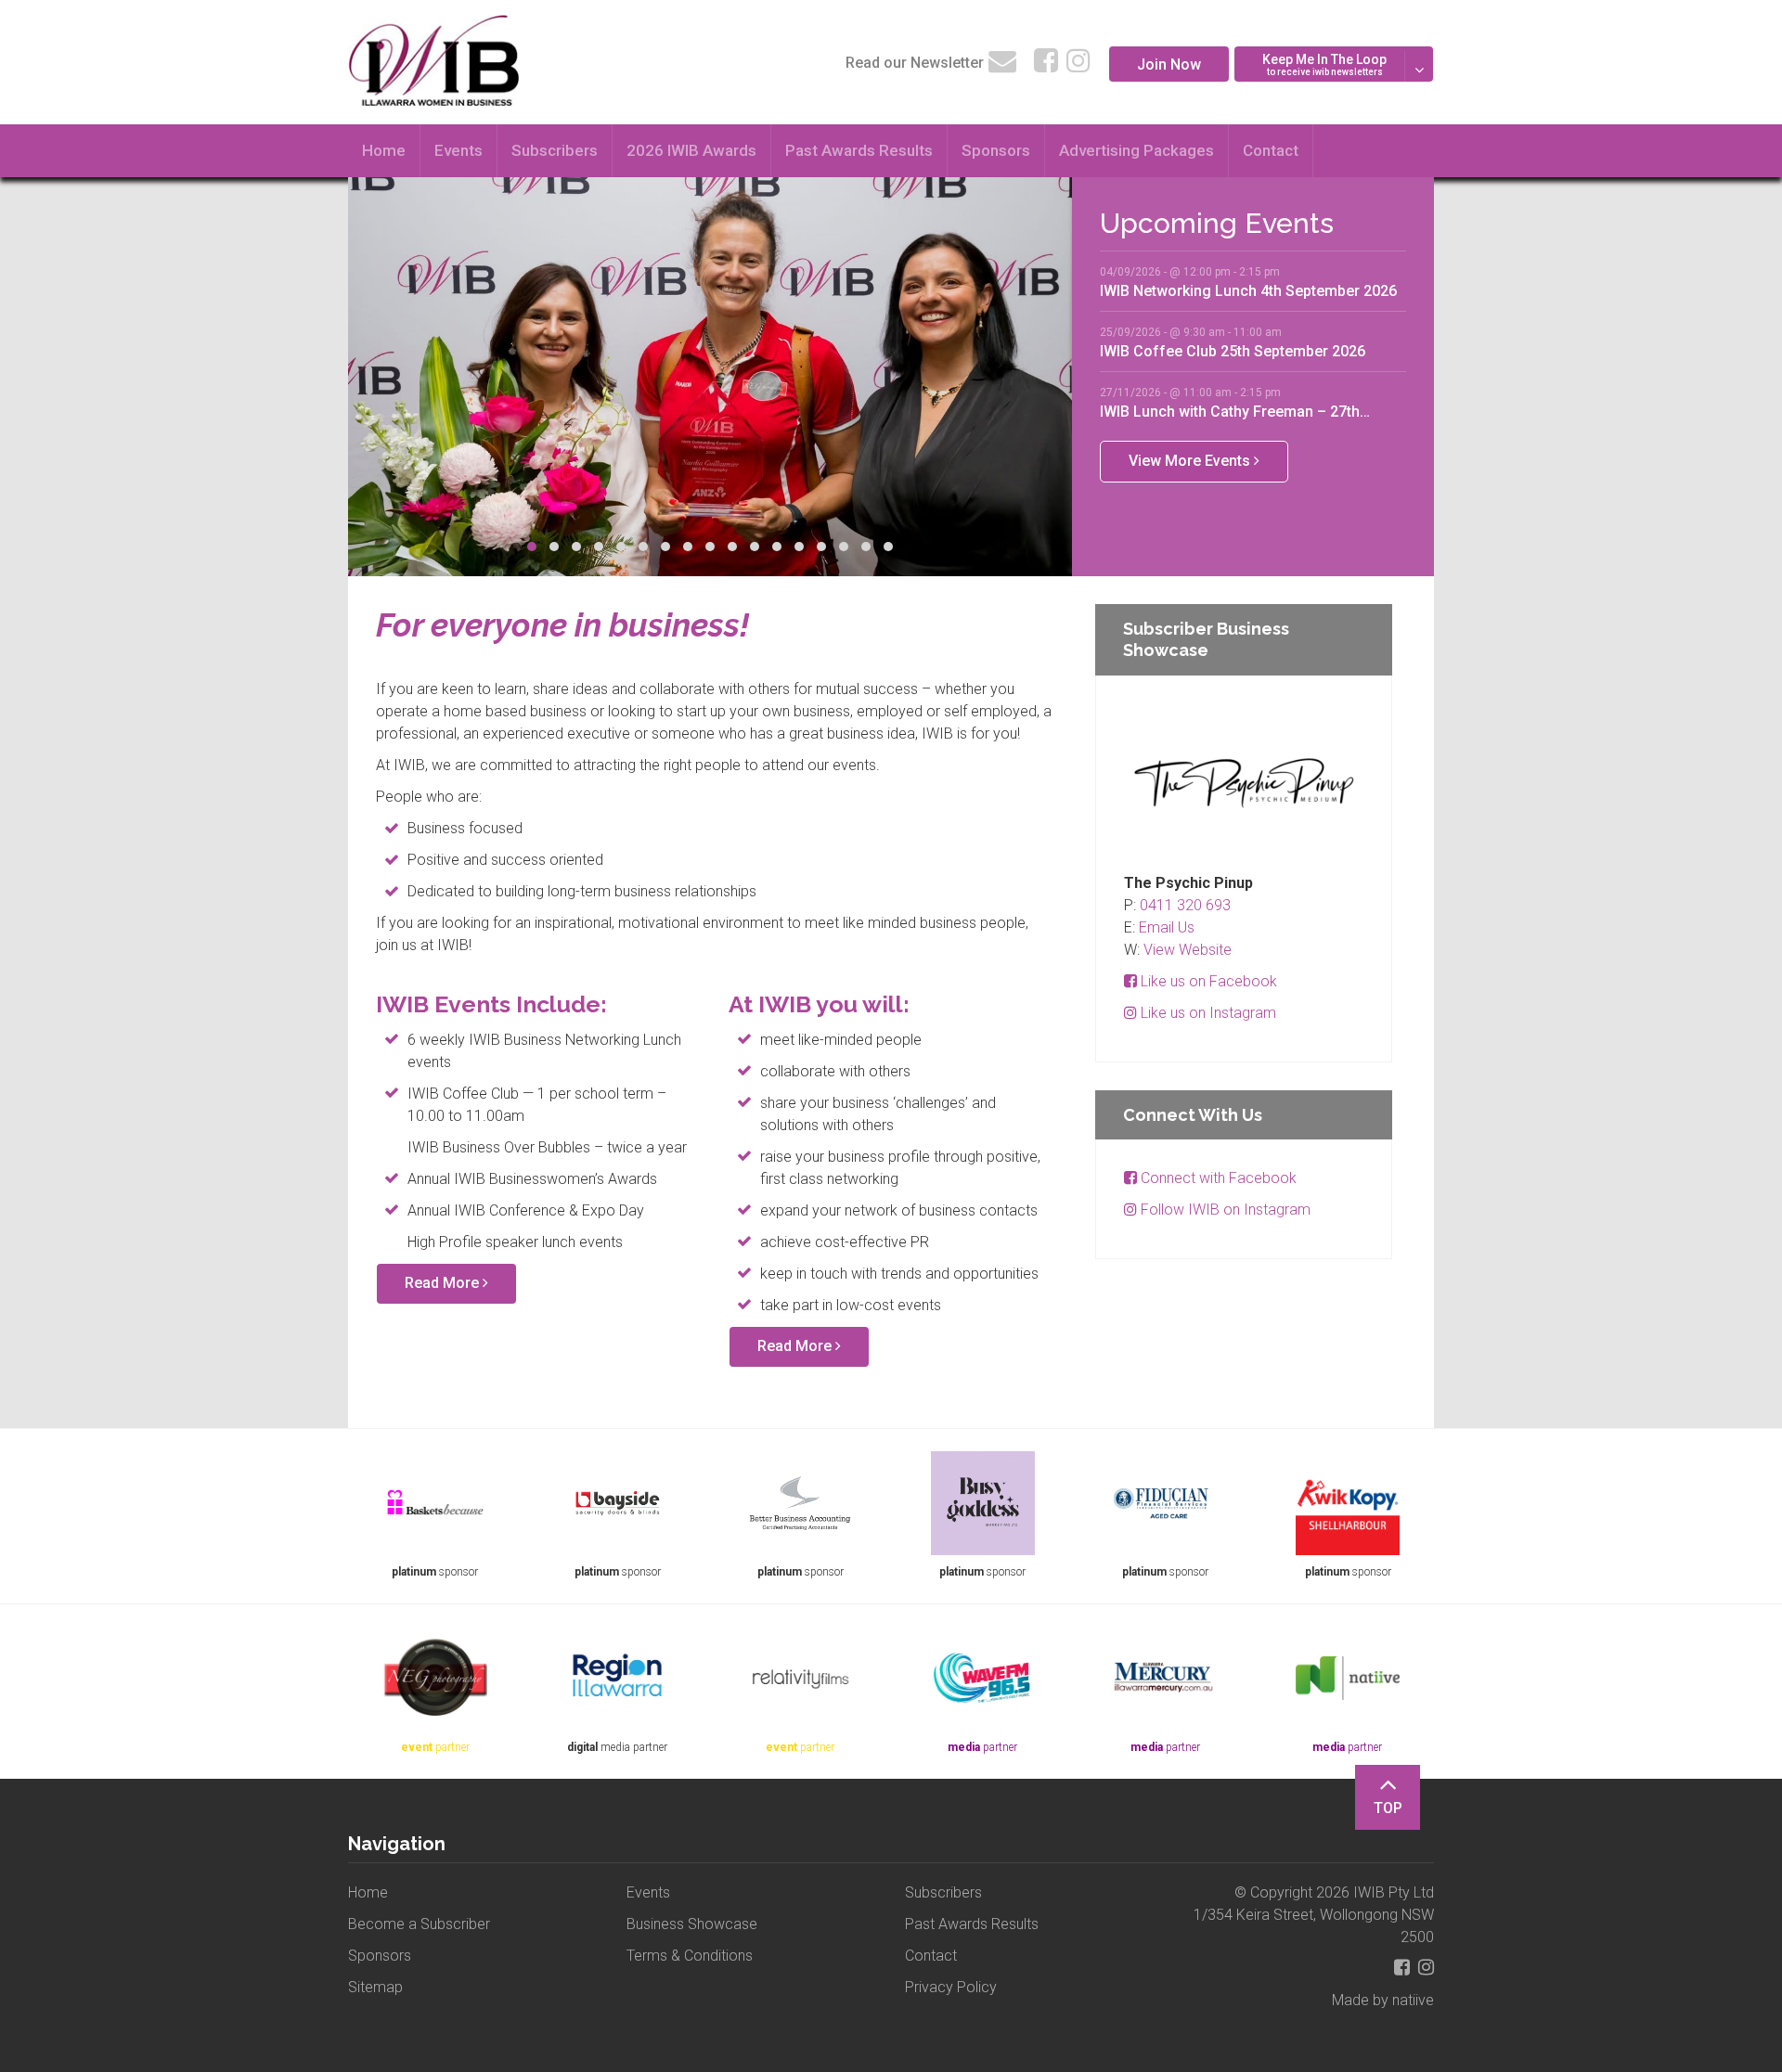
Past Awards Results (859, 150)
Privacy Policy (951, 1987)
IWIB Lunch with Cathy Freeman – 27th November (1230, 411)
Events (458, 150)
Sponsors (996, 150)
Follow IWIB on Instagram (1224, 1210)
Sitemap (375, 1987)
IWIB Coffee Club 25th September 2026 (1233, 351)
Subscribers (555, 150)
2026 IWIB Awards (691, 150)
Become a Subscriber (419, 1924)
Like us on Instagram (1207, 1013)
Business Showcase (692, 1924)
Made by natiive (1383, 2000)
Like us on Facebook (1207, 981)
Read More (444, 1283)
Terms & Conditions (690, 1956)
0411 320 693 (1185, 905)
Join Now (1169, 64)
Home (384, 150)
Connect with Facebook (1217, 1178)
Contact (1271, 150)
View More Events (1191, 461)
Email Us (1167, 927)
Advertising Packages (1136, 150)
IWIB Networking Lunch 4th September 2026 (1248, 290)
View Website (1188, 950)
